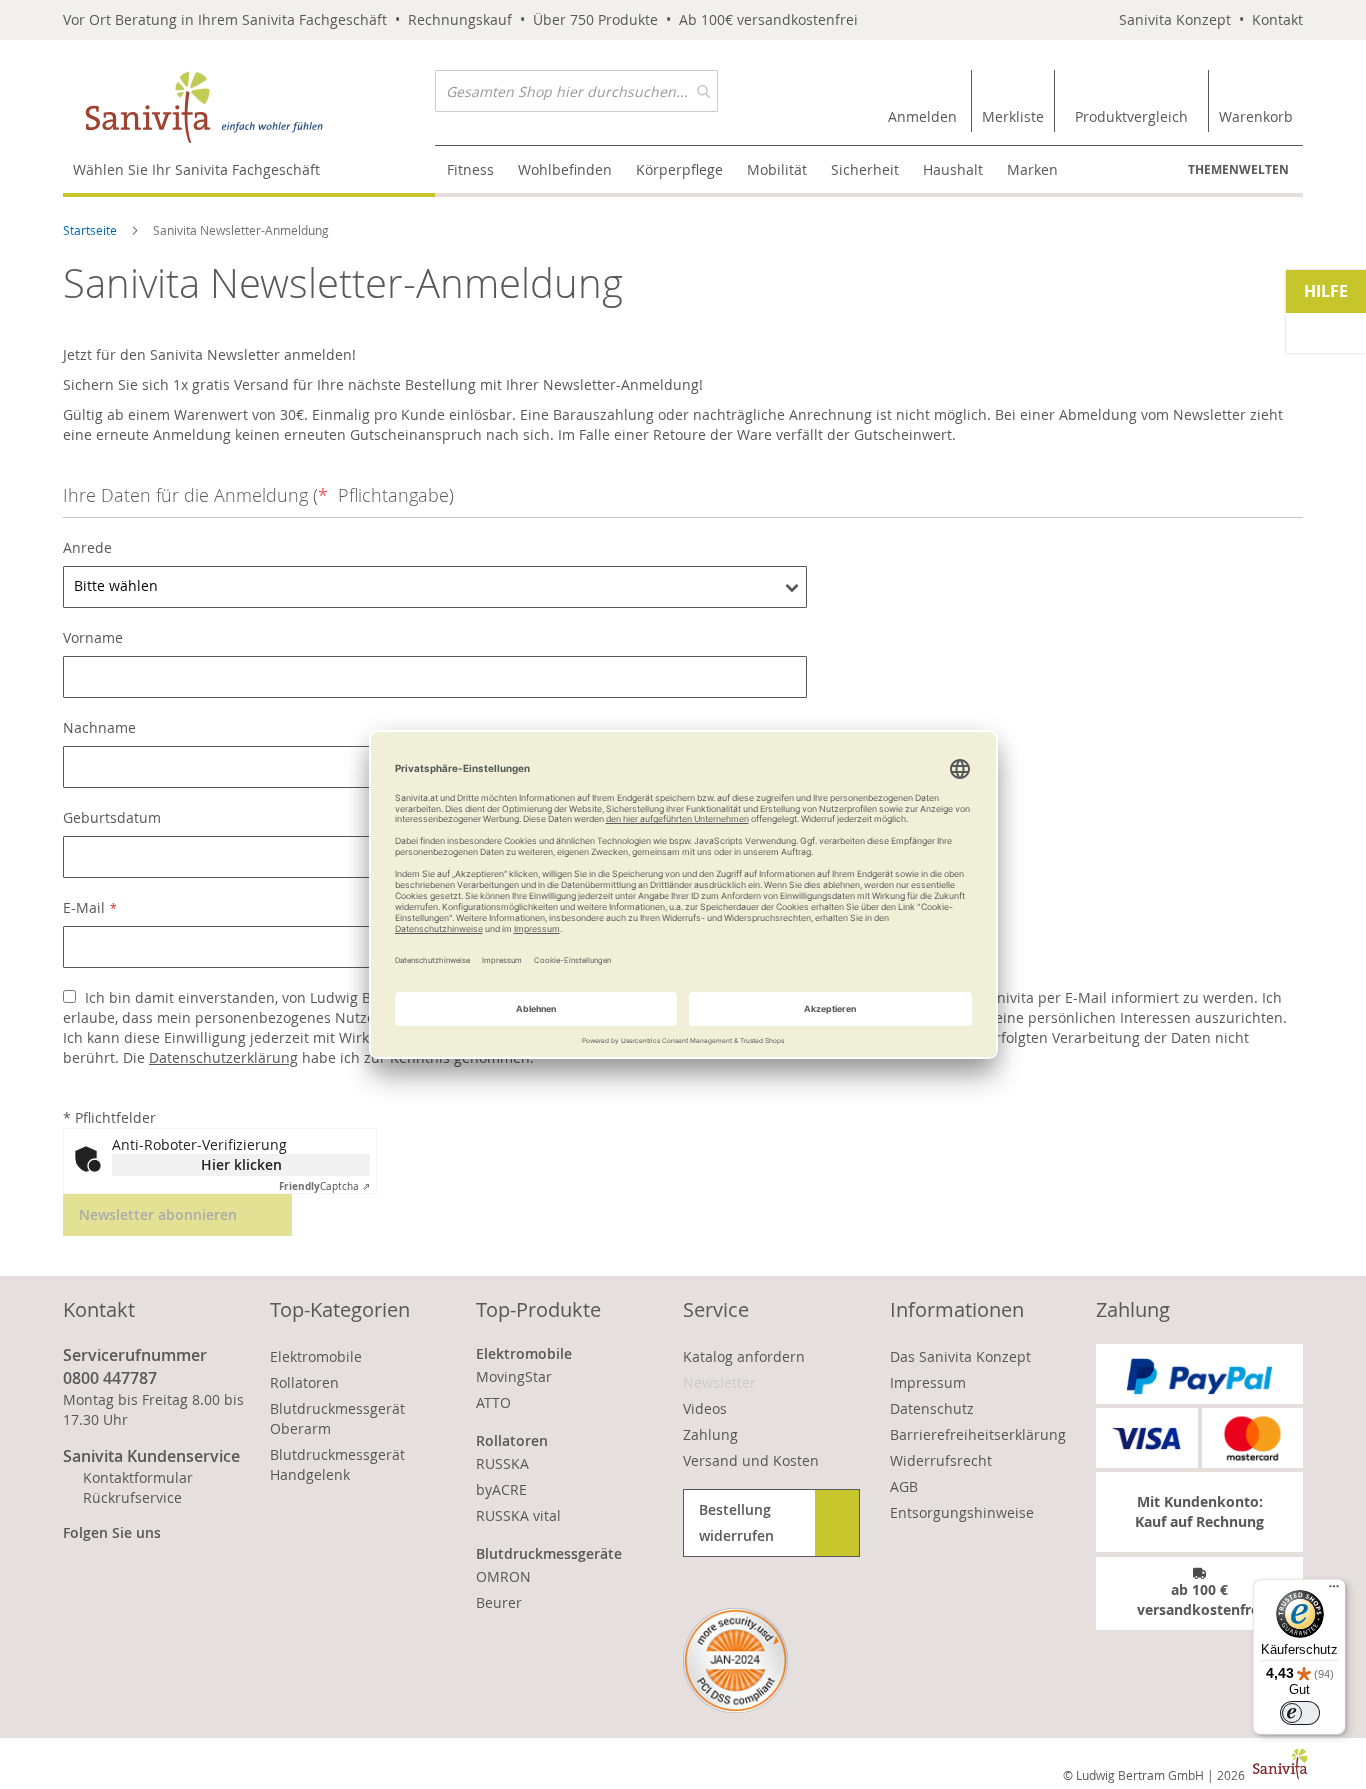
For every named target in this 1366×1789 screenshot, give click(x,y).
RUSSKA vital (518, 1515)
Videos (705, 1408)
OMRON (503, 1576)
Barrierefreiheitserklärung (978, 1434)
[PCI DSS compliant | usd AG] (735, 1660)
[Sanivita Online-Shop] (249, 107)
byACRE (501, 1489)
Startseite (91, 230)
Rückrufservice (132, 1497)
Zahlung (710, 1434)
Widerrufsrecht (941, 1460)
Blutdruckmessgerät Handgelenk (337, 1464)
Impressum (928, 1382)
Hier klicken (241, 1164)
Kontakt (1277, 19)
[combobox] (576, 91)
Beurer (499, 1602)
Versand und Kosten (751, 1460)
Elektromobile (316, 1356)
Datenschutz (932, 1408)
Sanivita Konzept (1175, 19)
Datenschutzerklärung (223, 1057)
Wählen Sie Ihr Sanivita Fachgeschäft (196, 169)
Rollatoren (304, 1382)
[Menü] (1334, 1591)
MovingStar (514, 1376)
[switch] (1300, 1713)
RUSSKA (502, 1463)
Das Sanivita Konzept (960, 1356)
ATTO (493, 1402)
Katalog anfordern (744, 1356)
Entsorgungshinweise (962, 1512)
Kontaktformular (138, 1477)
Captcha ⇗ (324, 1186)
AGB (904, 1486)
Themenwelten (1238, 169)
